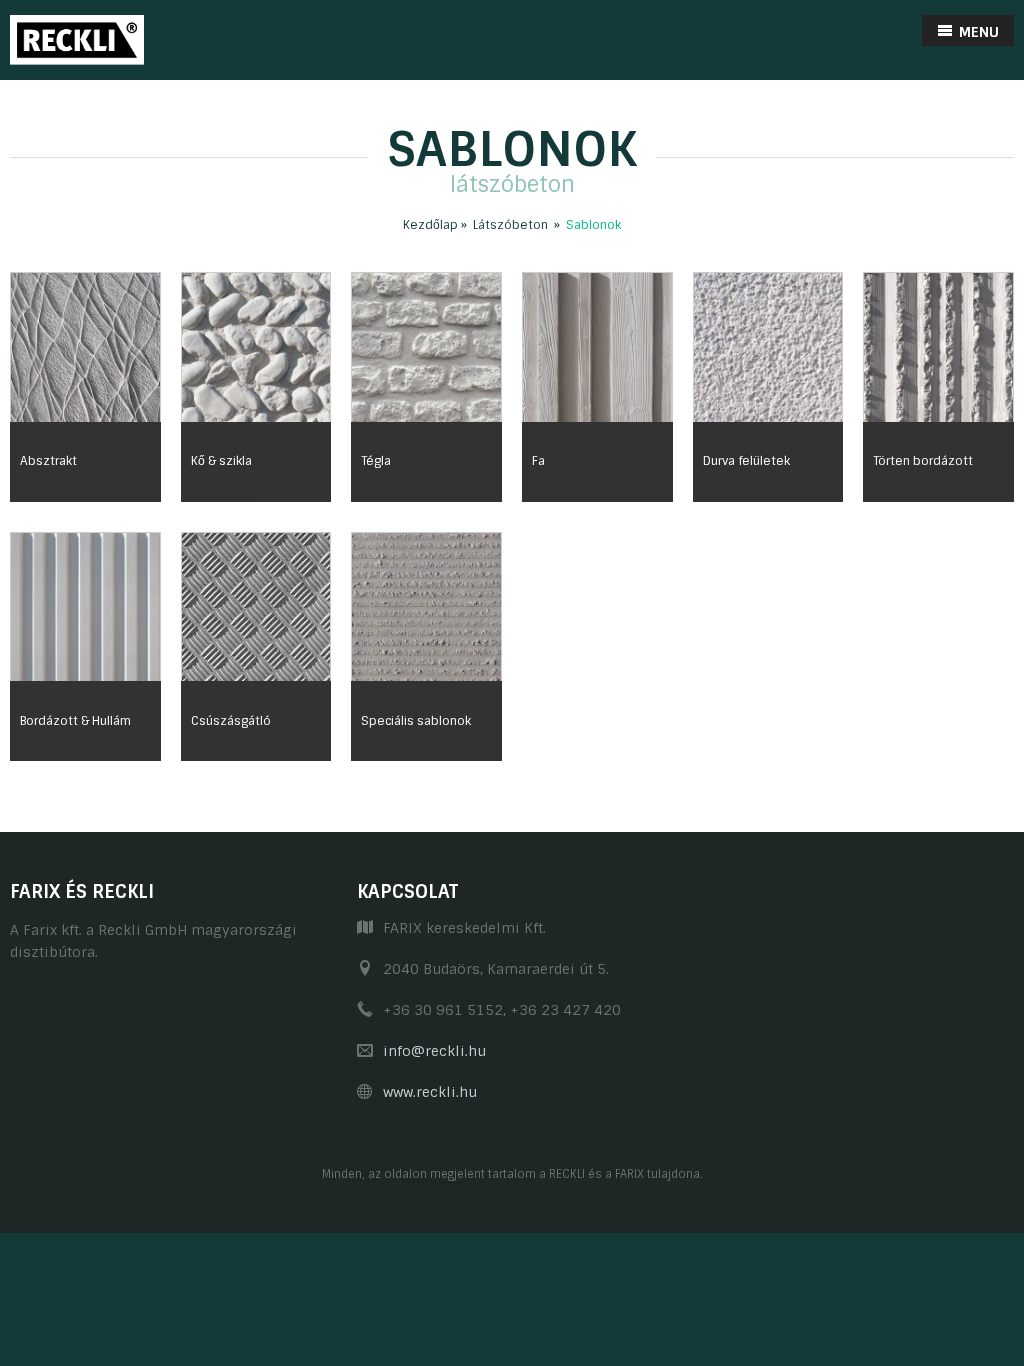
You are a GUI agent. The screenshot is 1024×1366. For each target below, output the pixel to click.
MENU (977, 32)
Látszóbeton (510, 225)
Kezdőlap (430, 225)
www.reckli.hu (430, 1092)
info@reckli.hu (434, 1051)
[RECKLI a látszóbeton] (77, 39)
